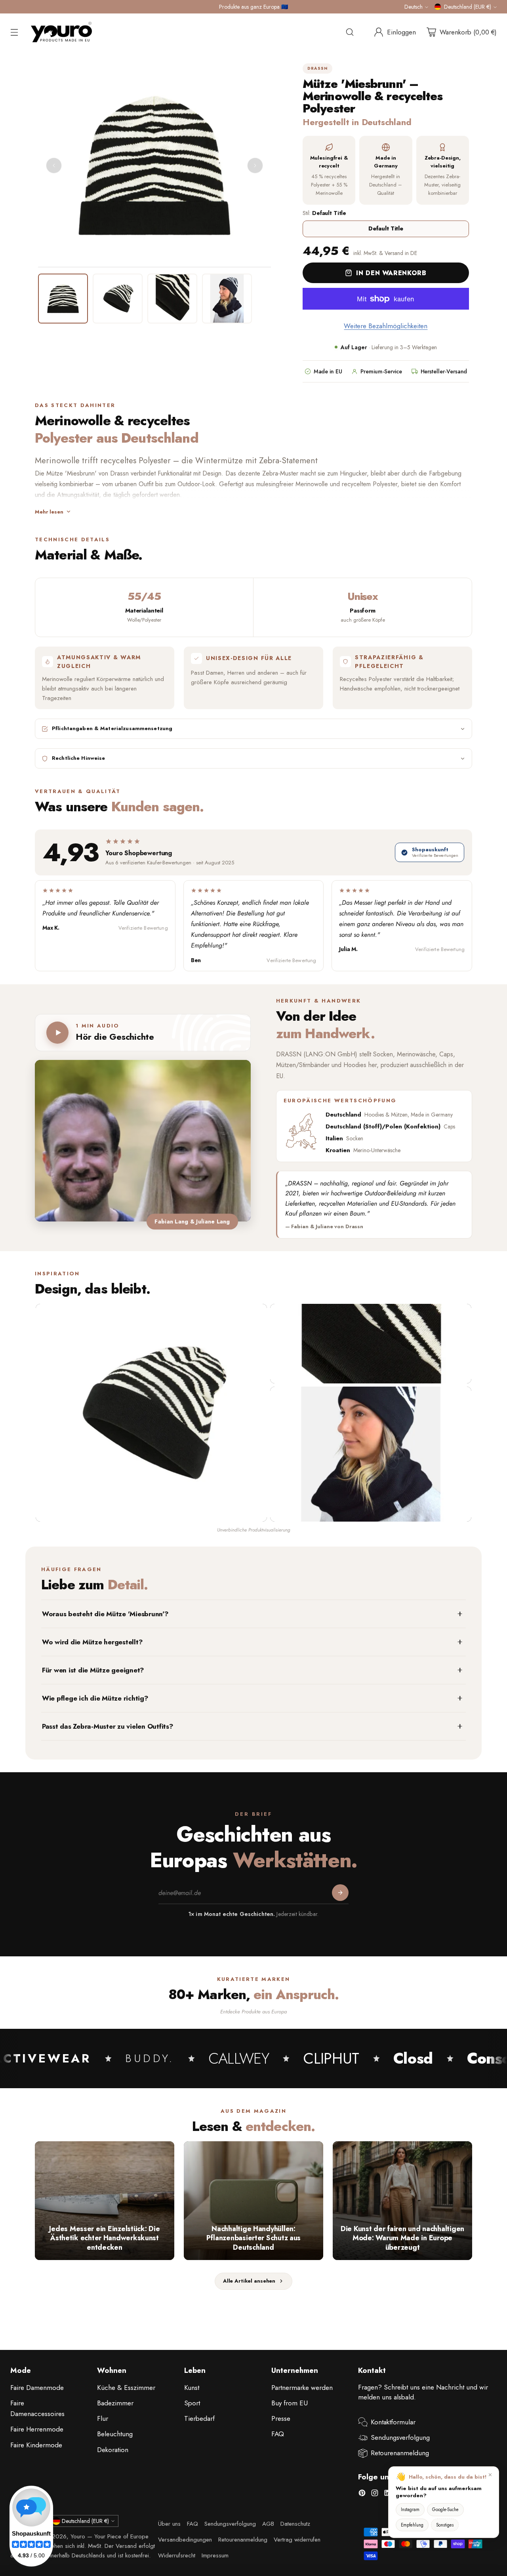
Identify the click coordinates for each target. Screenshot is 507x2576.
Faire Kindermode (36, 2445)
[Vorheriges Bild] (54, 166)
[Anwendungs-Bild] (371, 1454)
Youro (78, 2536)
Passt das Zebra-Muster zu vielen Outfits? (108, 1726)
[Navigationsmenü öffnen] (14, 32)
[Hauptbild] (151, 1413)
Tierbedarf (199, 2418)
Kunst (192, 2388)
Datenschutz (295, 2524)
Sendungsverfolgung (400, 2437)
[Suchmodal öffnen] (350, 32)
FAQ (278, 2434)
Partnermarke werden (302, 2388)
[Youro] (61, 32)
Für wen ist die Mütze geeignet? (93, 1670)
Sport (192, 2403)
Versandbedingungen (185, 2540)
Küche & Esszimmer (126, 2388)
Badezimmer (115, 2403)
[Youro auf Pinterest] (362, 2494)
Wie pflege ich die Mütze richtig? (95, 1698)
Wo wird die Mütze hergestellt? (92, 1642)
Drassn (317, 68)
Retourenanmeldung (400, 2453)
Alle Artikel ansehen (249, 2281)
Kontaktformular (393, 2422)
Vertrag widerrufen (297, 2540)
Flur (103, 2418)
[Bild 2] (118, 299)
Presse (281, 2418)
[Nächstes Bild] (255, 166)
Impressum (215, 2555)
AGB (268, 2524)
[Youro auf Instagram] (375, 2494)
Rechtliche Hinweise (78, 758)
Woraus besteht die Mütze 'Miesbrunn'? (105, 1614)
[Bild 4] (227, 299)
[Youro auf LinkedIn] (387, 2494)
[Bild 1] (63, 299)
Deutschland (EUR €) (468, 7)
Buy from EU (290, 2403)
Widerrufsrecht (177, 2555)
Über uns (169, 2524)
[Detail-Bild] (371, 1344)
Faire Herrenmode (37, 2429)
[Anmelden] (340, 1893)
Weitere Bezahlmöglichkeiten (386, 326)
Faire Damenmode (37, 2388)
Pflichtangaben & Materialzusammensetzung (112, 729)
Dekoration (113, 2450)
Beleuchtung (115, 2434)
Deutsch (414, 7)
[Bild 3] (172, 299)
